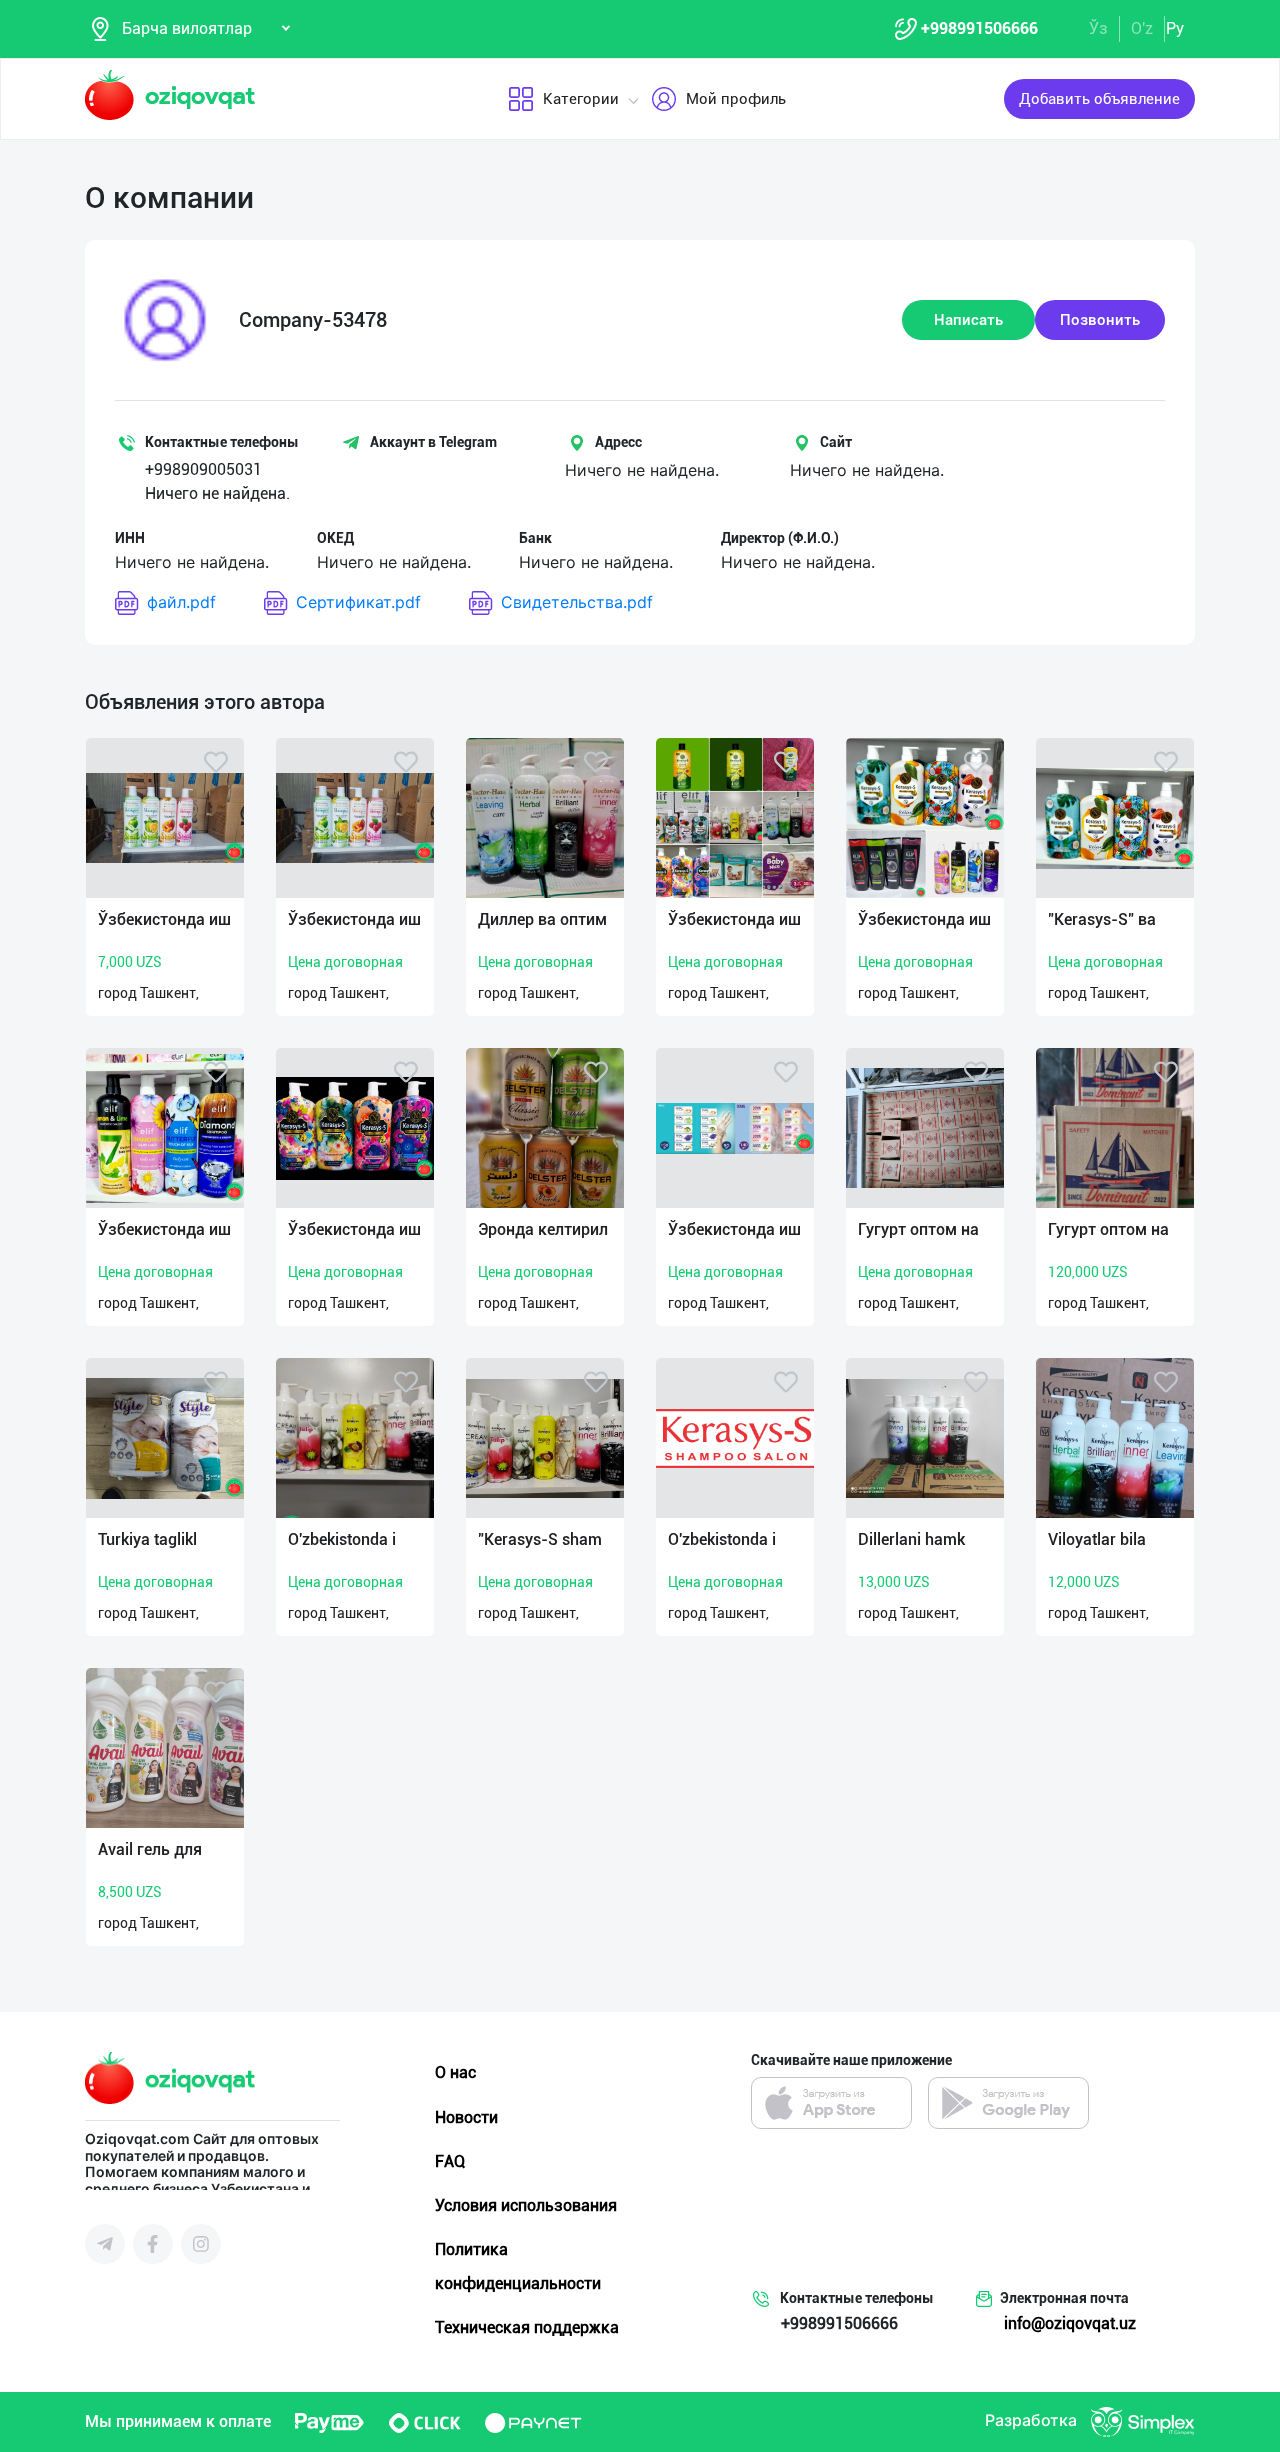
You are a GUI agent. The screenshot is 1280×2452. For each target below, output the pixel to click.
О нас (455, 2072)
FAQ (450, 2161)
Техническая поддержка (527, 2327)
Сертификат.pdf (358, 602)
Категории (581, 99)
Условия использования (526, 2205)
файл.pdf (181, 602)
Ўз (1098, 28)
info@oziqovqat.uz (1070, 2323)
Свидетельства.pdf (577, 602)
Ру (1175, 28)
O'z (1142, 28)
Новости (466, 2117)
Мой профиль (736, 99)
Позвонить (1100, 320)
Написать (968, 320)
